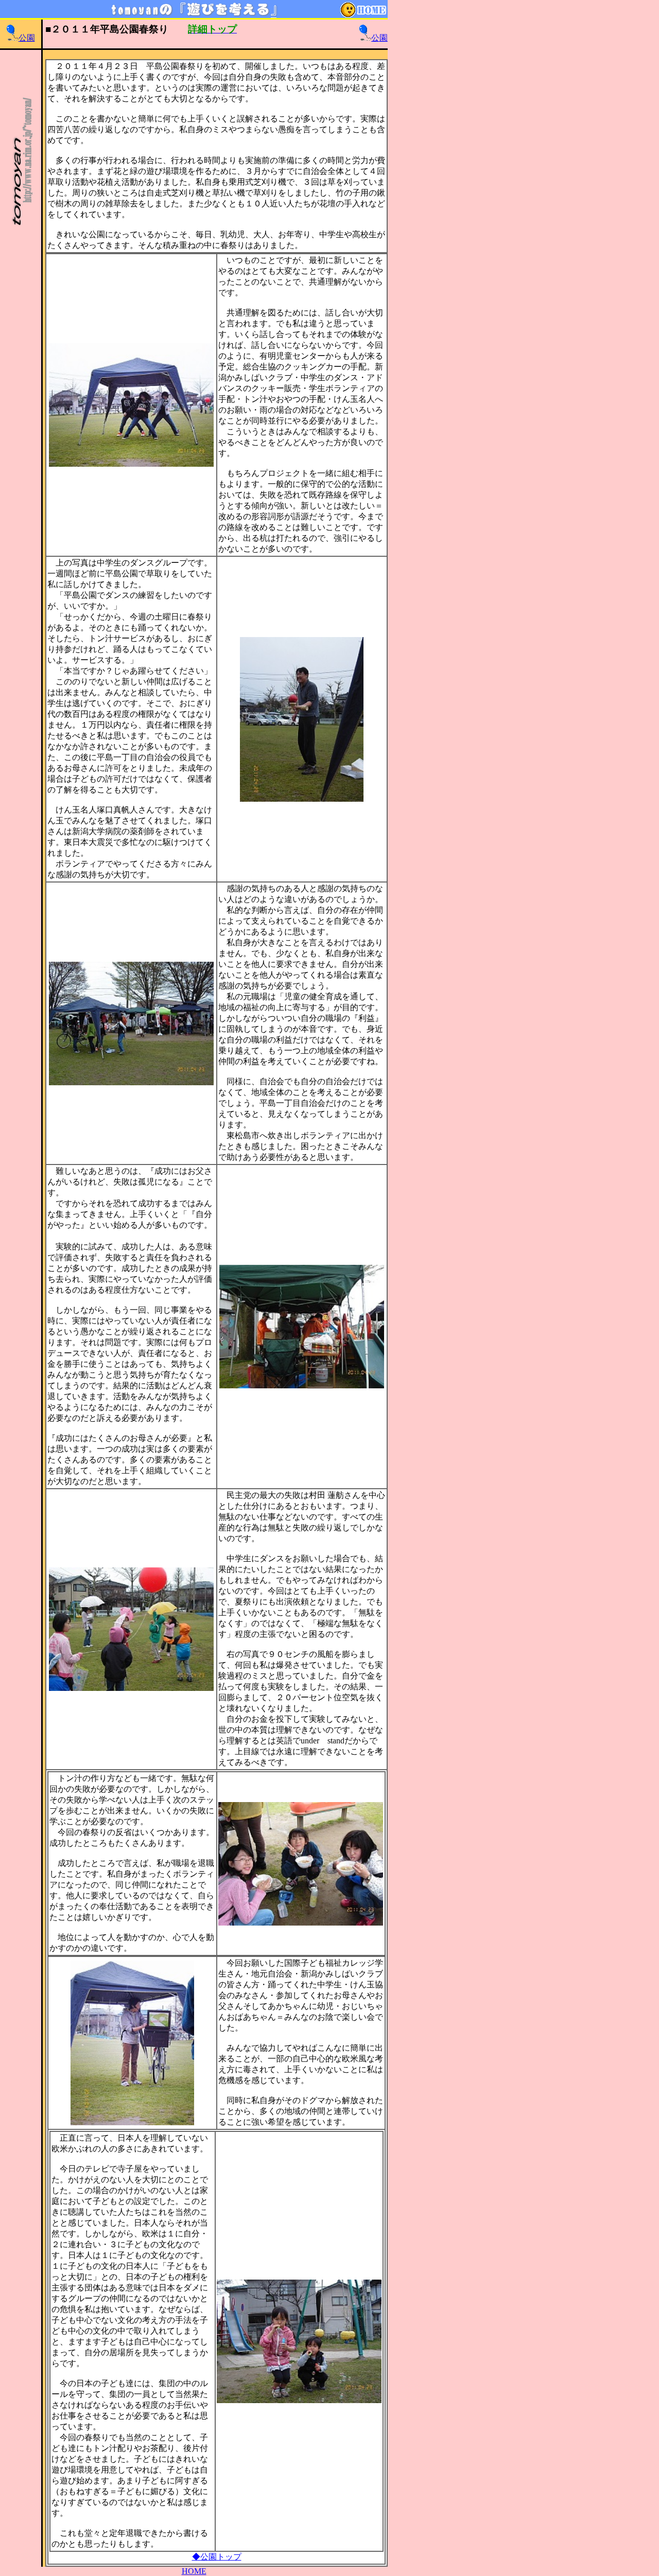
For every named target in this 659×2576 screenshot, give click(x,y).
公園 (27, 38)
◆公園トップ (217, 2557)
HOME (194, 2571)
